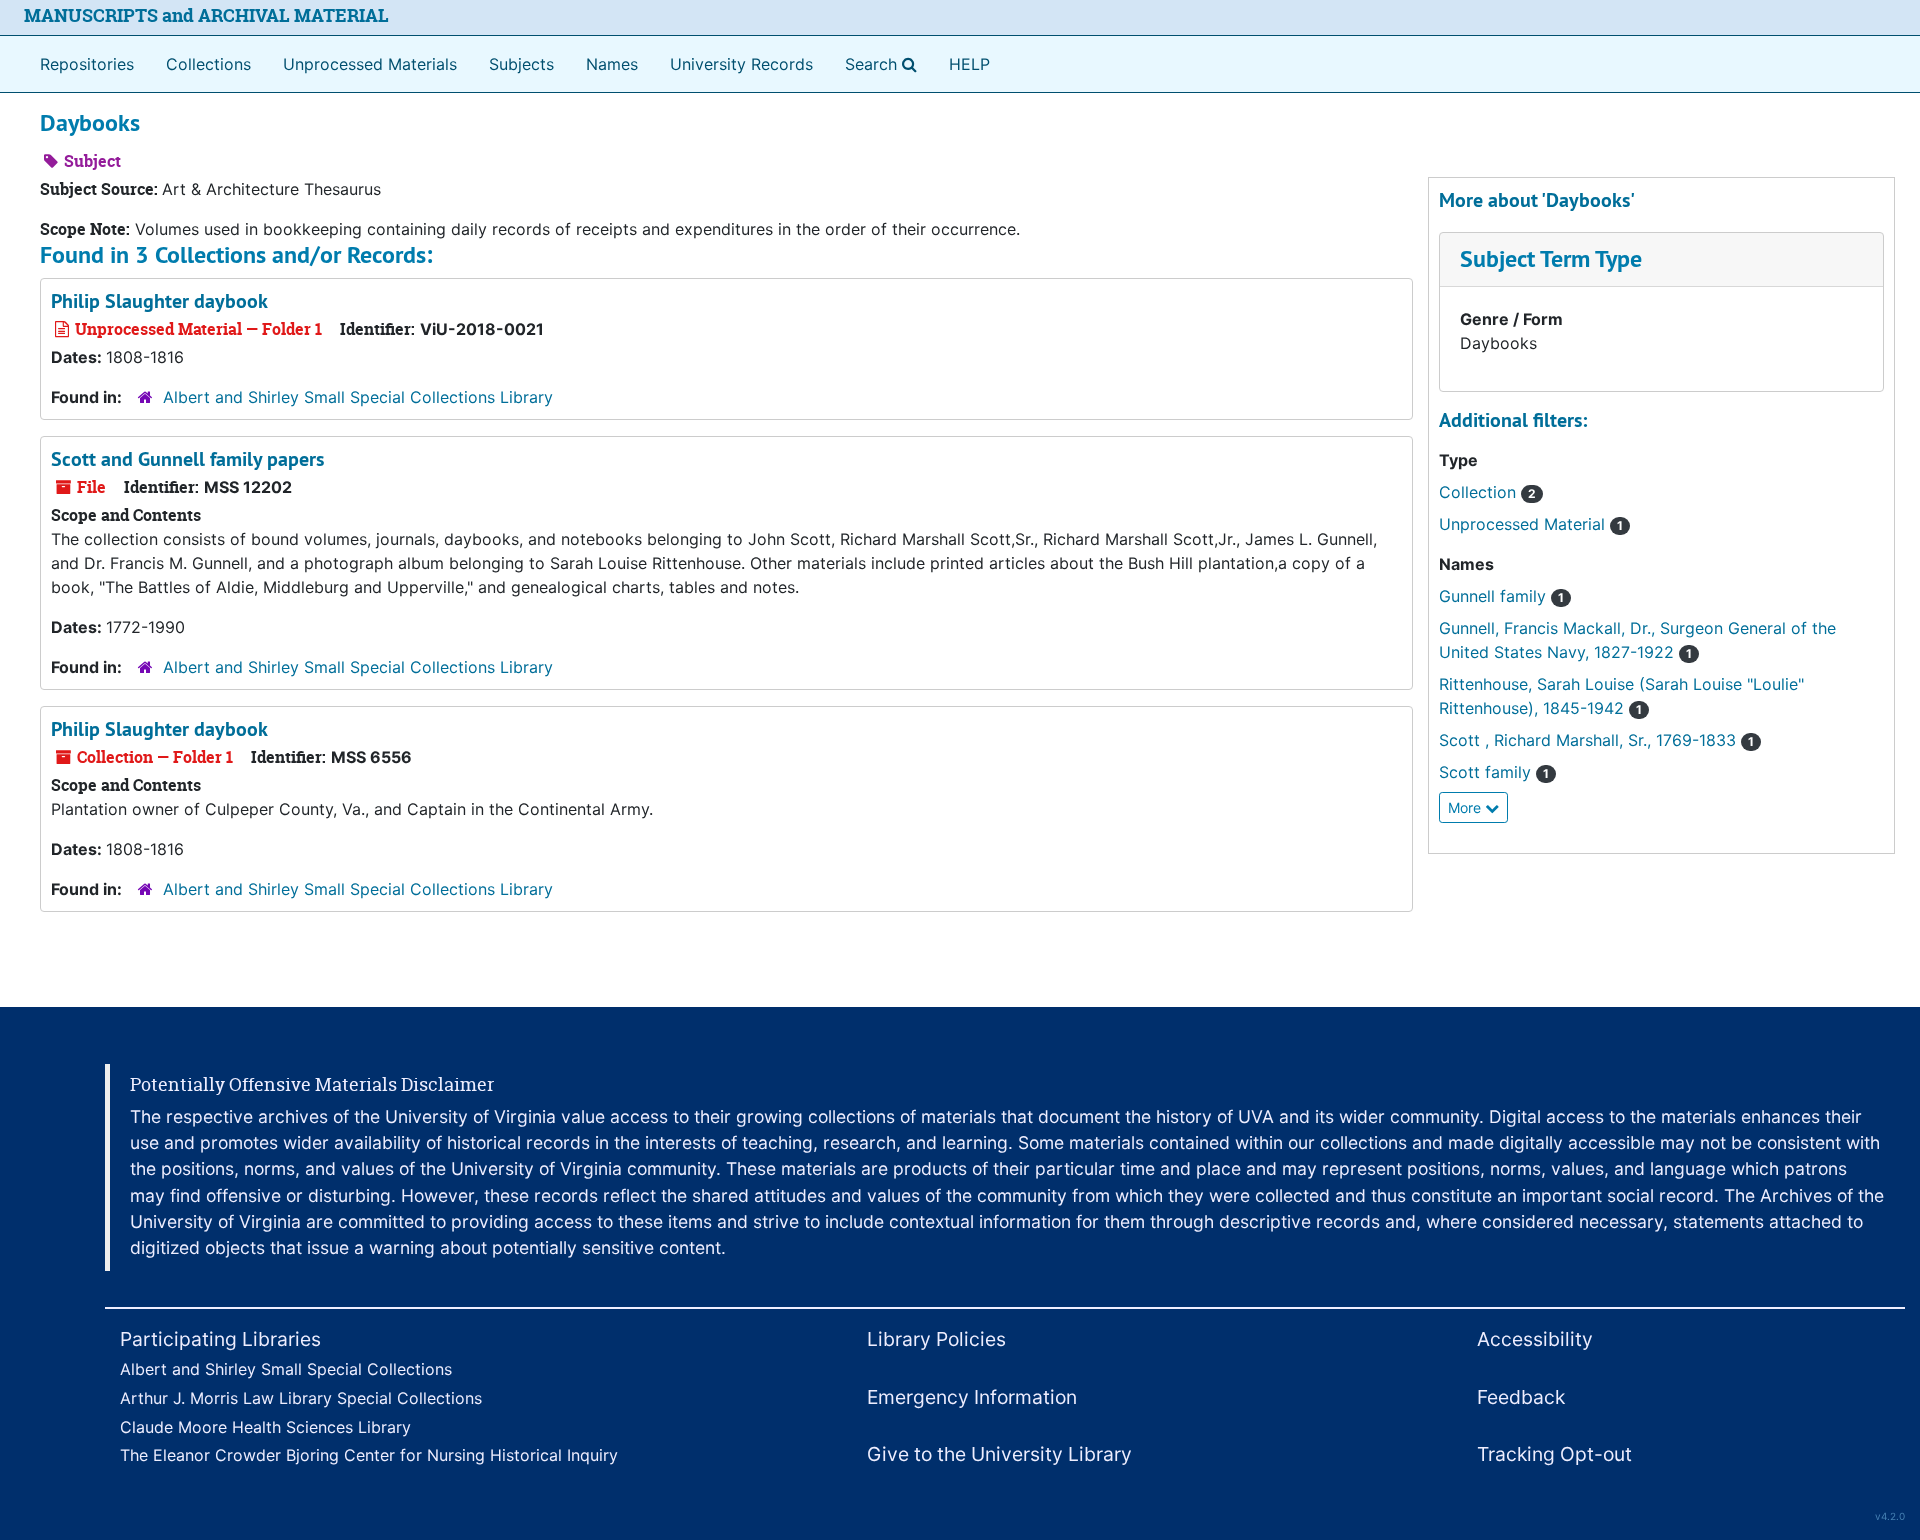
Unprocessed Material (1531, 524)
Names (612, 64)
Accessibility (1535, 1339)
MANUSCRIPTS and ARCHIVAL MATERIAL (206, 15)
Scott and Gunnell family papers (187, 459)
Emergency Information (972, 1397)
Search (885, 63)
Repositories (87, 64)
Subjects (521, 64)
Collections (208, 64)
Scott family (1494, 772)
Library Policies (936, 1339)
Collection (1487, 492)
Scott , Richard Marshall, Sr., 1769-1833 (1596, 740)
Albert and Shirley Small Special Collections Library (358, 397)
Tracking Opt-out (1554, 1454)
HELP (969, 64)
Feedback (1521, 1397)
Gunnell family (1501, 596)
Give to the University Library (999, 1454)
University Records (741, 64)
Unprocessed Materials (370, 64)
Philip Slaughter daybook (159, 301)
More (1466, 807)
